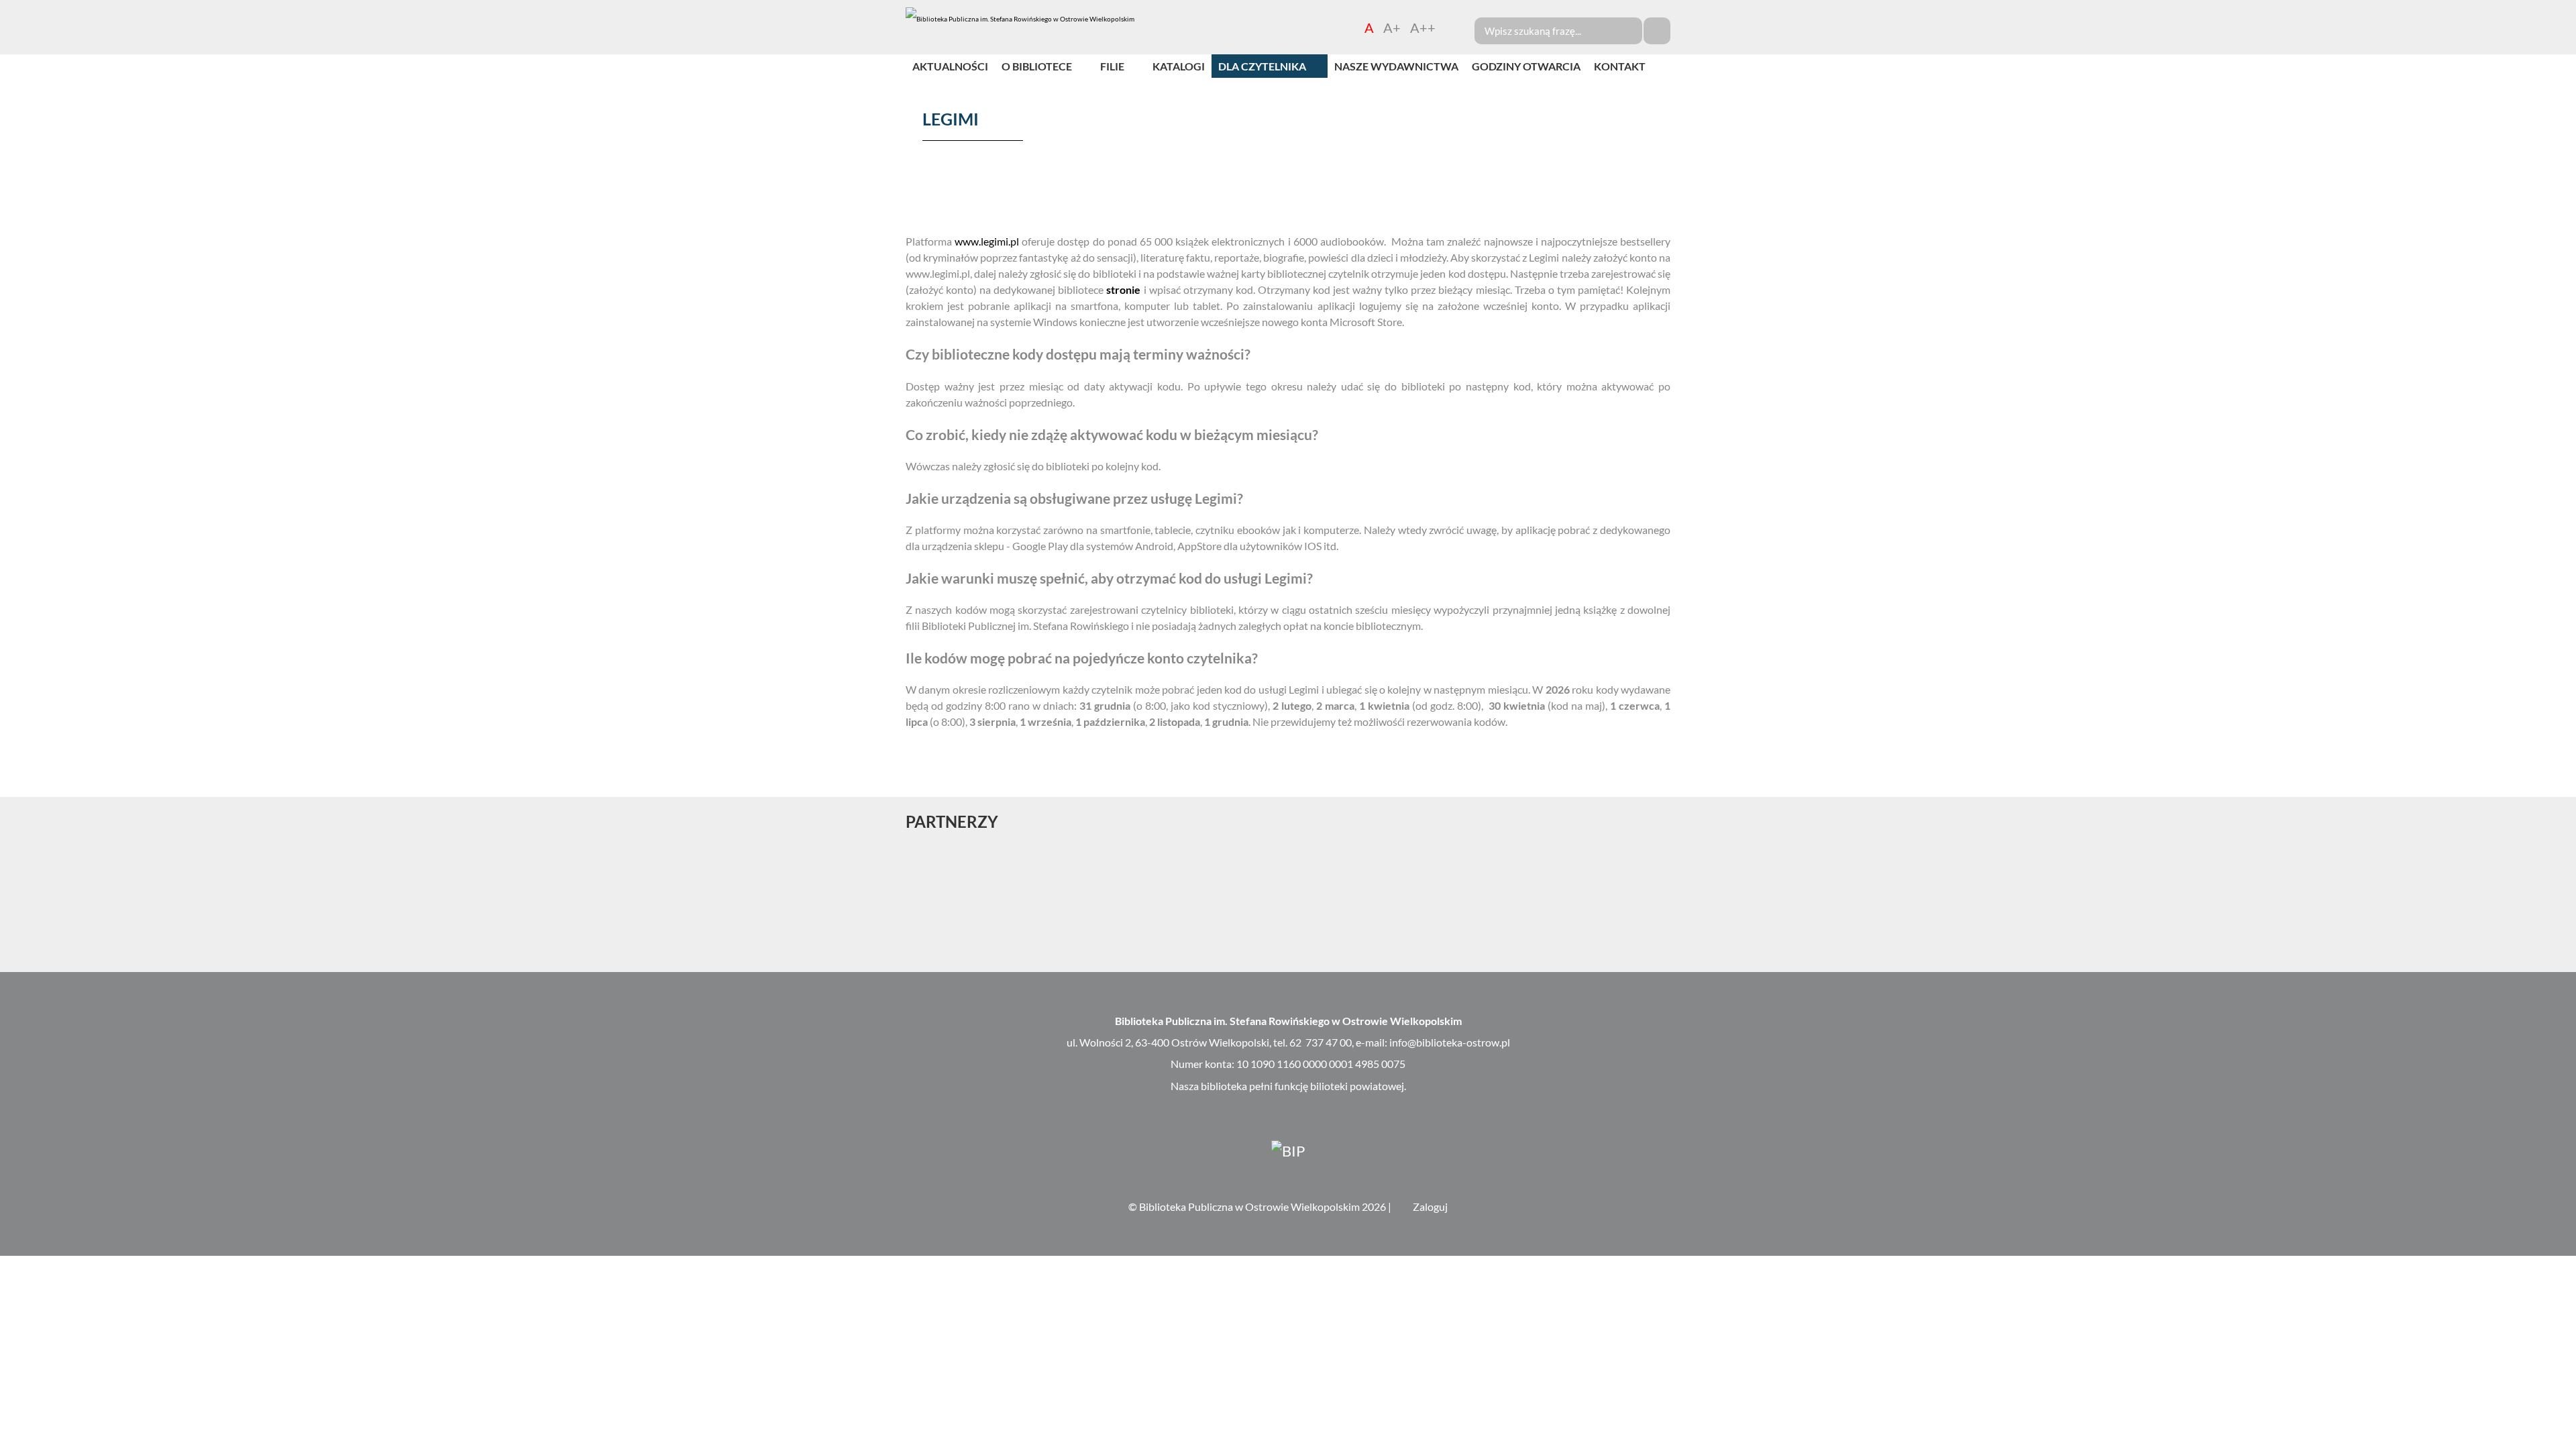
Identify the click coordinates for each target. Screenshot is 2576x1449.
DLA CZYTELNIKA (1262, 66)
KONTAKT (1620, 66)
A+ (1392, 28)
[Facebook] (2564, 512)
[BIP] (1288, 1150)
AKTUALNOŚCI (950, 66)
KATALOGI (1179, 66)
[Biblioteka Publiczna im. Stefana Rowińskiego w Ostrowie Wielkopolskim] (1020, 19)
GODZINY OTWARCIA (1526, 66)
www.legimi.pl (987, 241)
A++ (1423, 28)
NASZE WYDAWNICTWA (1396, 66)
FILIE (1112, 66)
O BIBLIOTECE (1037, 66)
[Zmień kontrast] (1450, 28)
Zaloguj (1430, 1206)
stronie (1123, 289)
